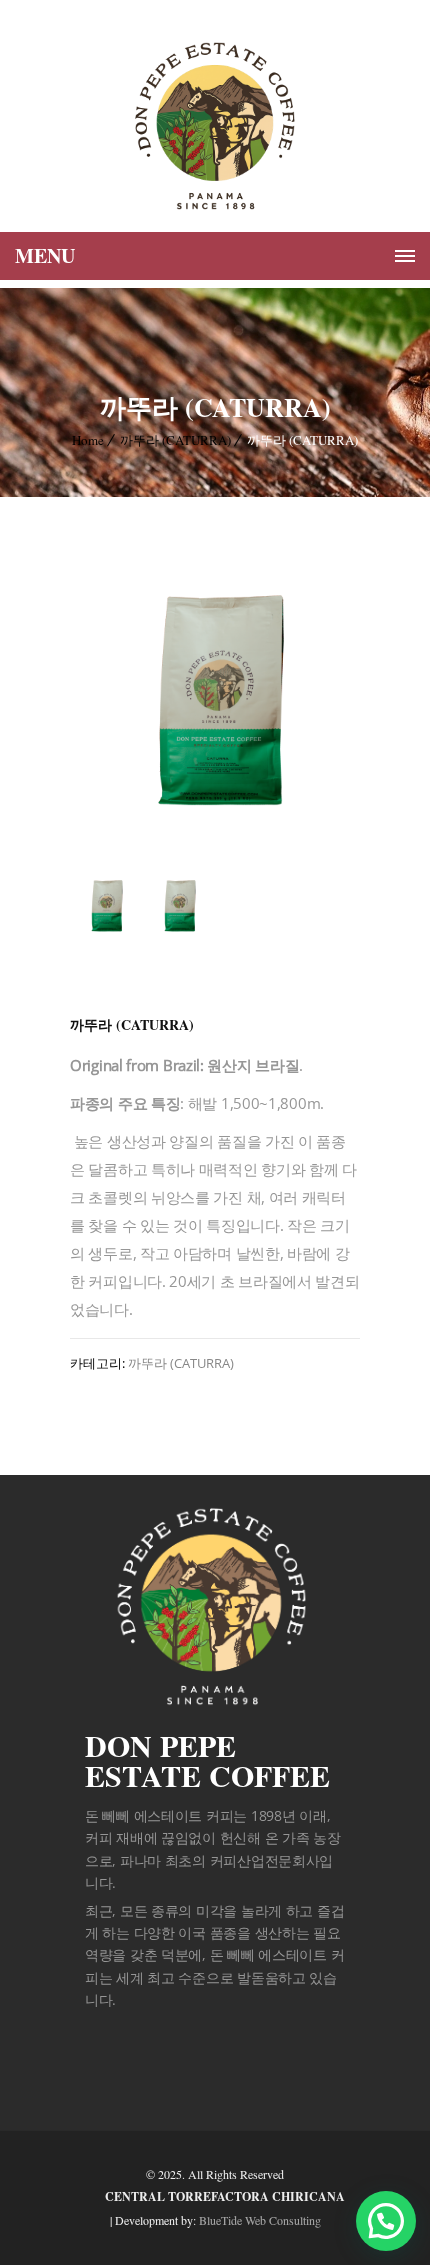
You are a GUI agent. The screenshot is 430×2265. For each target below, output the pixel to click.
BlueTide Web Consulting (260, 2220)
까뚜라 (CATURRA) (175, 440)
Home (88, 440)
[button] (386, 2221)
